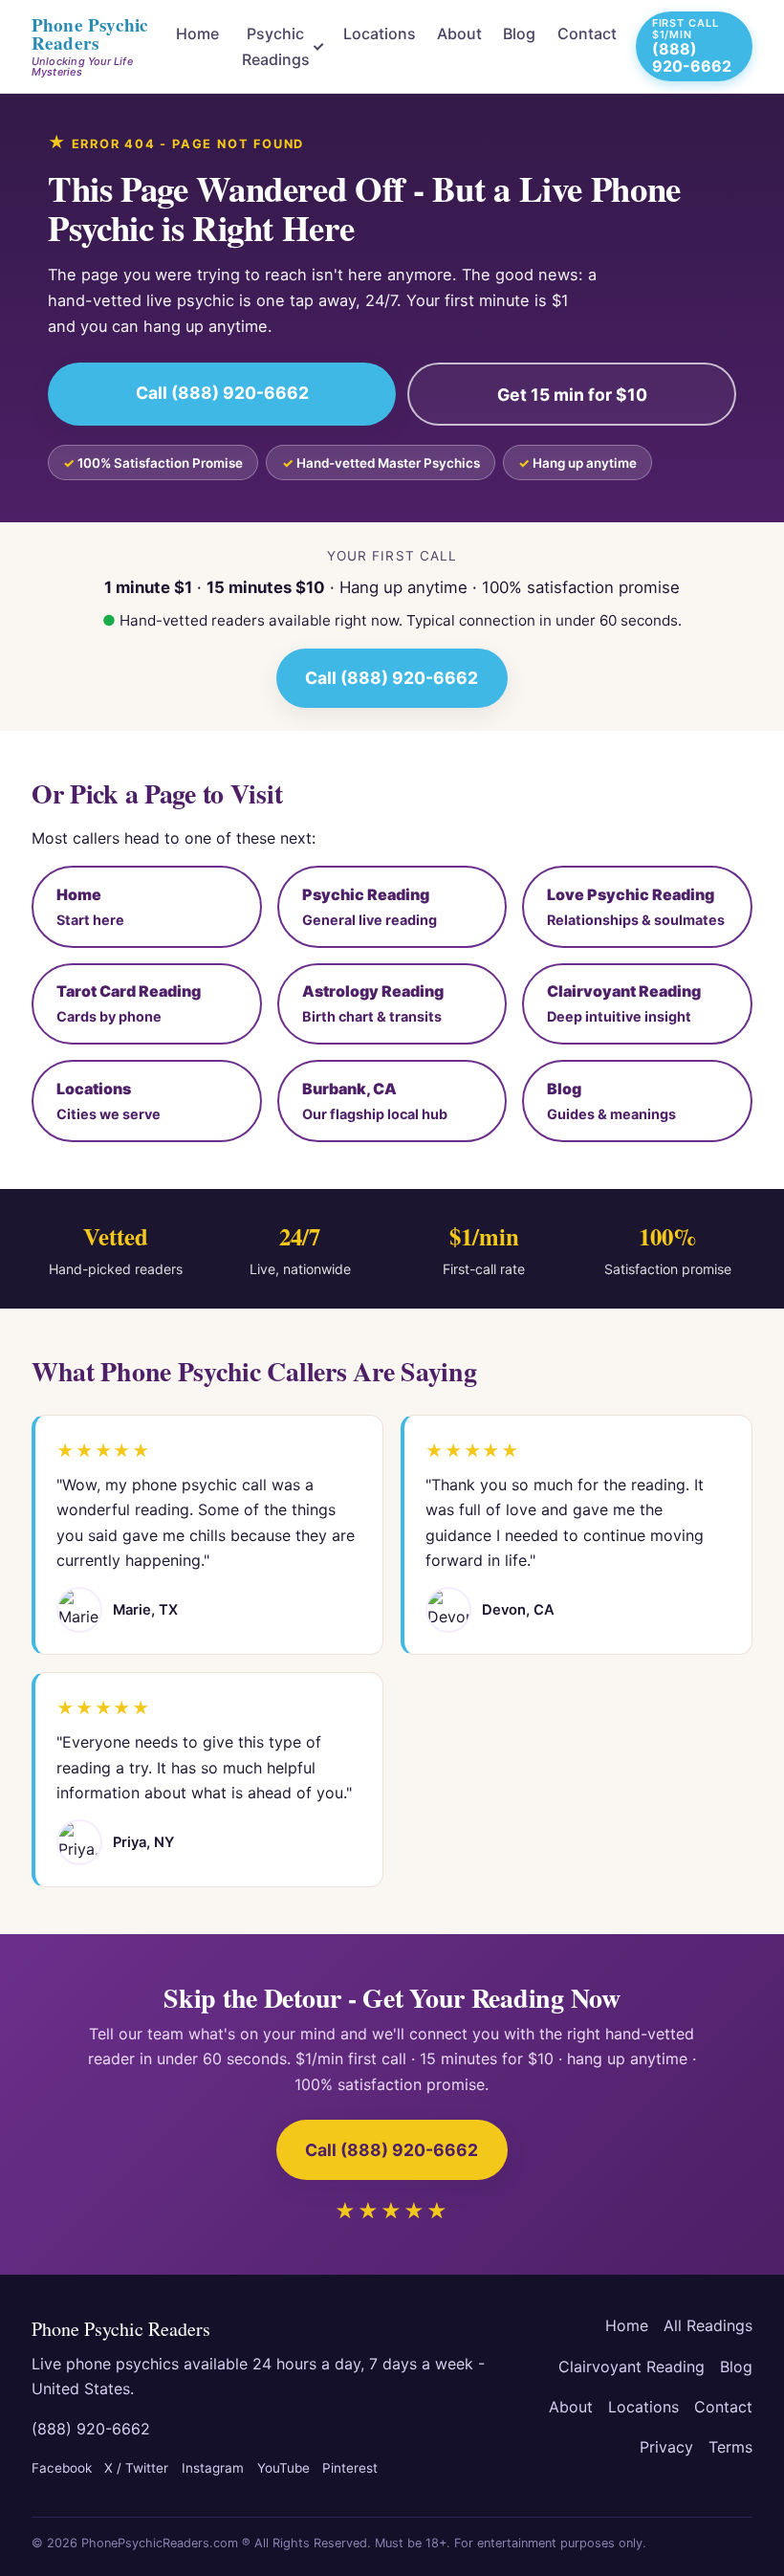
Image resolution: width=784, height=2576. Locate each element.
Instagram (213, 2468)
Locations (380, 33)
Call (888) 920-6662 (222, 393)
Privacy (666, 2447)
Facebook (62, 2468)
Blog (519, 33)
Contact (587, 33)
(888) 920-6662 (91, 2429)
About (459, 33)
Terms (730, 2447)
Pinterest (350, 2468)
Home (197, 33)
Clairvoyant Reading (632, 2367)
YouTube (283, 2468)
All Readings (708, 2325)
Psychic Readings (276, 46)
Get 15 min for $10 (572, 395)
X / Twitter (136, 2468)
